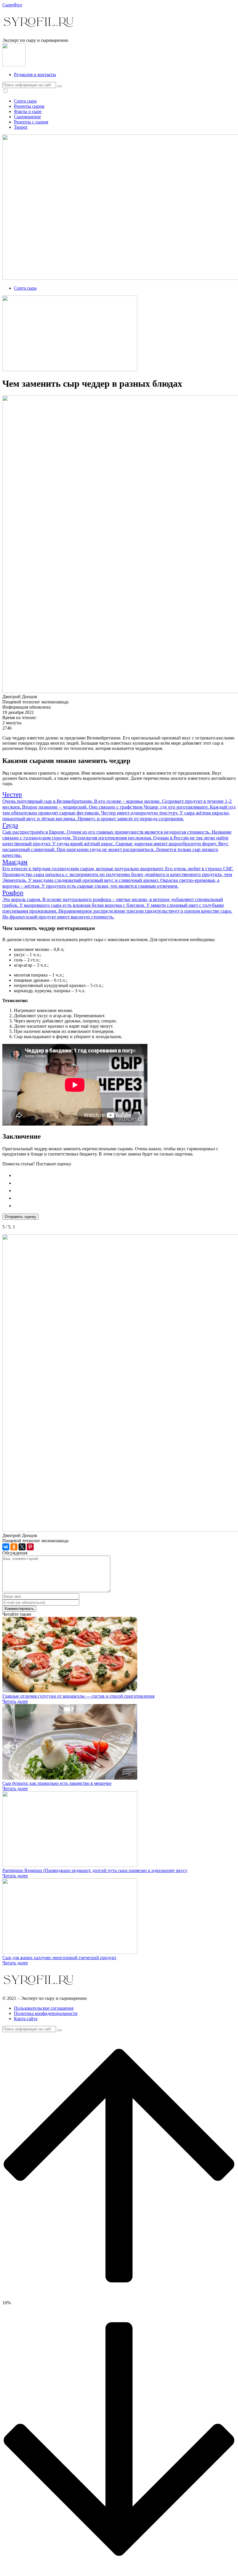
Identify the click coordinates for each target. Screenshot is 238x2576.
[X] (22, 1547)
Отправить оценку (20, 1217)
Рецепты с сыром (31, 122)
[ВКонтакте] (6, 1547)
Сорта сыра (25, 101)
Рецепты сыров (29, 106)
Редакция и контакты (35, 75)
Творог (21, 127)
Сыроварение (27, 117)
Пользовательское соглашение (44, 2008)
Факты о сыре (28, 111)
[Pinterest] (30, 1547)
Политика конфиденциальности (46, 2013)
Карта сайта (26, 2019)
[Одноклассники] (14, 1547)
